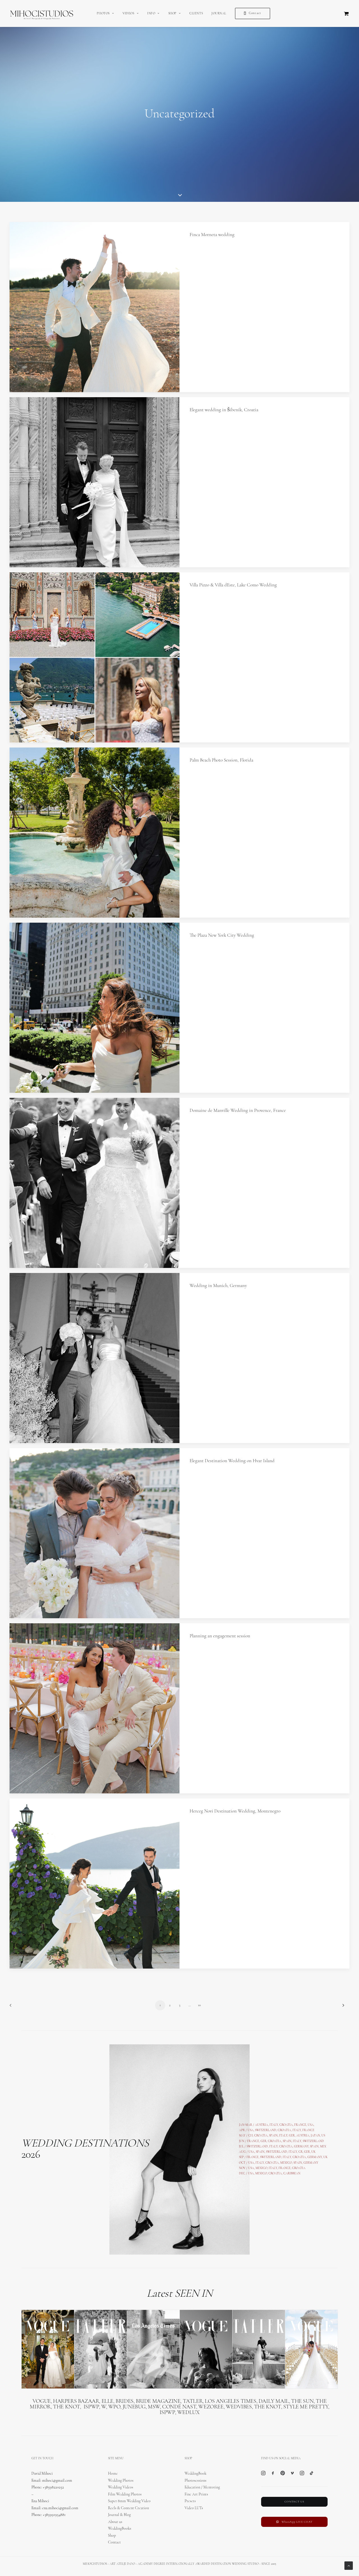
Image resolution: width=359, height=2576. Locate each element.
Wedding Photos (121, 2481)
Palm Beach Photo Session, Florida (221, 760)
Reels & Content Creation (128, 2508)
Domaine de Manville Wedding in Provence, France (238, 1111)
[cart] (347, 13)
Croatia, (285, 2130)
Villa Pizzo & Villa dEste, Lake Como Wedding (233, 585)
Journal (219, 14)
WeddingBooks (120, 2529)
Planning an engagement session (220, 1636)
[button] (95, 307)
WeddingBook (195, 2474)
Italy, (298, 2141)
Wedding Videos (121, 2487)
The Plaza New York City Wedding (222, 935)
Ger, (292, 2136)
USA (251, 2130)
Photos (103, 14)
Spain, (315, 2147)
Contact (114, 2542)
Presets (190, 2501)
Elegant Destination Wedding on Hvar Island (232, 1461)
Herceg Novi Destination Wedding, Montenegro (235, 1811)
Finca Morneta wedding (212, 235)
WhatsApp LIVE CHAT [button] (297, 2522)
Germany (301, 2147)
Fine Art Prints (196, 2494)
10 (199, 2005)
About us (115, 2522)
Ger (264, 2141)
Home (113, 2474)
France (253, 2141)
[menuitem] (105, 13)
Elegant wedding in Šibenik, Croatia (224, 410)
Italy (297, 2130)
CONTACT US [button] (294, 2502)
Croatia (261, 2136)
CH (250, 2136)
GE (306, 2152)
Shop (172, 14)
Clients (196, 14)
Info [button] (151, 14)
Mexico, (287, 2163)
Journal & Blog (119, 2515)
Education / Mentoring (202, 2487)
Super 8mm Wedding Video (129, 2501)
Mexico (261, 2168)
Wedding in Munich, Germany (218, 1286)
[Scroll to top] (349, 2565)
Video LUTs (194, 2508)
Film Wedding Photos (125, 2494)
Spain (273, 2136)
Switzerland (266, 2130)
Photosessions (195, 2481)
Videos (128, 14)
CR (301, 2152)
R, (310, 2152)
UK (313, 2152)
